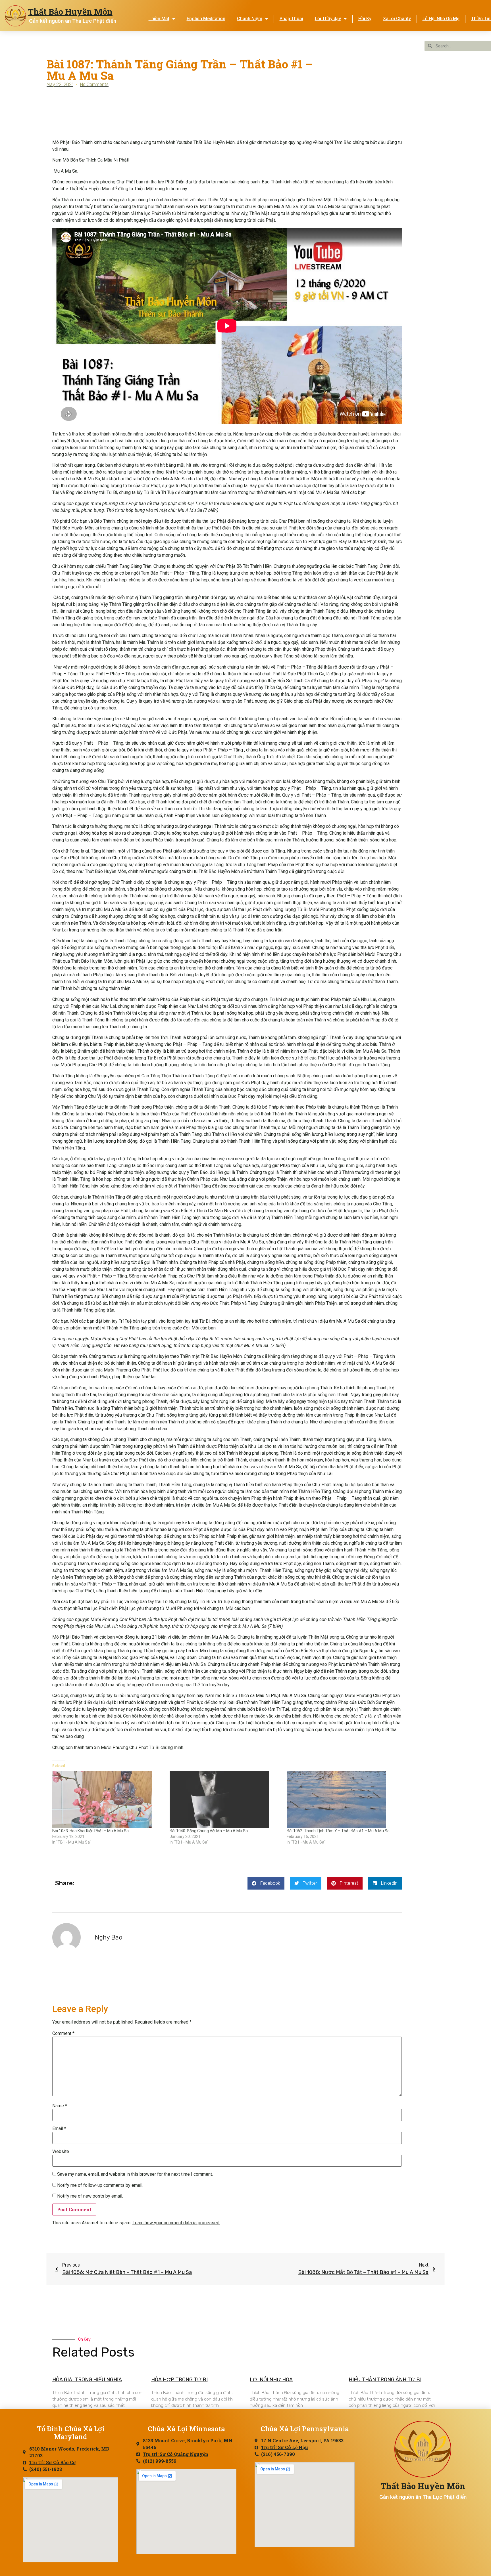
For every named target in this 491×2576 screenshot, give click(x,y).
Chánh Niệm (250, 19)
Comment (63, 2033)
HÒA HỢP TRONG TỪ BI (179, 2380)
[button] (266, 1883)
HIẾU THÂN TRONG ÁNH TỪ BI (385, 2380)
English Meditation (206, 19)
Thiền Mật (159, 19)
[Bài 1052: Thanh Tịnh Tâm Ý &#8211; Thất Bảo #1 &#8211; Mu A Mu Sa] (343, 1800)
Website (61, 2152)
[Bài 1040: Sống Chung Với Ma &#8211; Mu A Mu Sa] (225, 1800)
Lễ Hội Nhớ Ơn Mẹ (441, 19)
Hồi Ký (365, 19)
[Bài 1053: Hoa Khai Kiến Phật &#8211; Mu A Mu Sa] (108, 1800)
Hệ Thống (324, 41)
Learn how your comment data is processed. (176, 2223)
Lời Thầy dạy (328, 19)
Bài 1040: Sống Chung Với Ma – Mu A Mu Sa (209, 1831)
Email (59, 2129)
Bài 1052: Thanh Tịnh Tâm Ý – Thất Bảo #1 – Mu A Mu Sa (338, 1831)
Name (60, 2106)
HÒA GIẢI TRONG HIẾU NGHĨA (87, 2380)
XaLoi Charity (397, 19)
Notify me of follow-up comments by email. (100, 2185)
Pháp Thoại (291, 19)
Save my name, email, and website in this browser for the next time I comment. (135, 2174)
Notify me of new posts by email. (90, 2196)
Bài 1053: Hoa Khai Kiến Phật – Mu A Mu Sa (90, 1831)
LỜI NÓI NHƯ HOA (271, 2380)
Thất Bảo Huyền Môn (70, 12)
